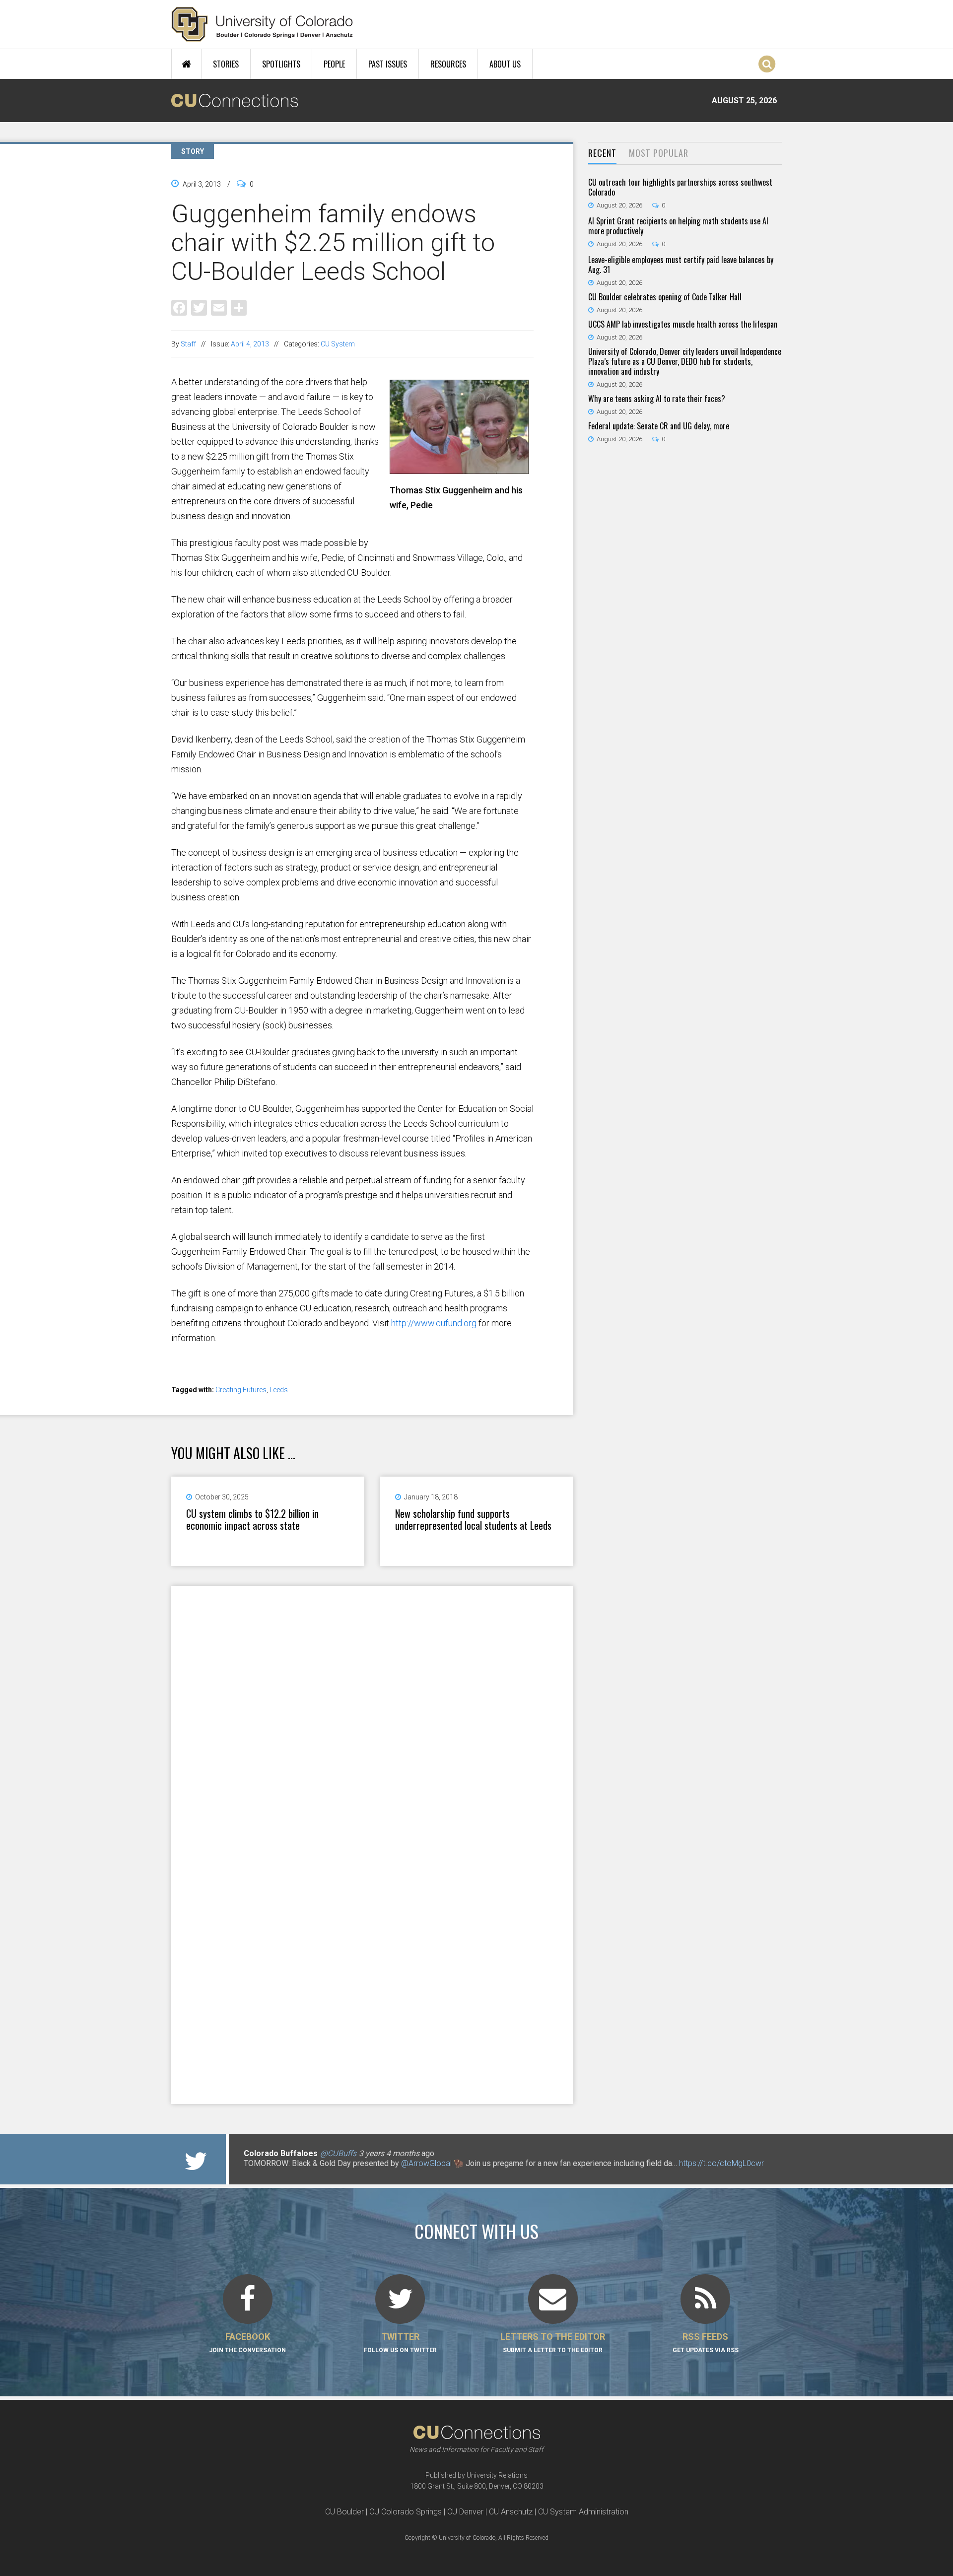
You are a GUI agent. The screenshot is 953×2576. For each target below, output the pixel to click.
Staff (188, 344)
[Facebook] (179, 307)
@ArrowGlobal (426, 2163)
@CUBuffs (338, 2153)
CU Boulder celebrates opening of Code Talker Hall (665, 297)
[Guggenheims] (462, 470)
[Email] (219, 307)
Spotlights (281, 64)
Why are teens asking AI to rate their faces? (657, 399)
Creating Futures (241, 1390)
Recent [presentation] (602, 153)
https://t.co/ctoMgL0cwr (721, 2163)
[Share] (239, 307)
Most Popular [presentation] (659, 153)
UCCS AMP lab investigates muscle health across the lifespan (683, 324)
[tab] (602, 154)
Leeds (279, 1390)
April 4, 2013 (250, 344)
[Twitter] (199, 307)
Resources (448, 64)
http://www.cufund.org (434, 1323)
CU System (338, 344)
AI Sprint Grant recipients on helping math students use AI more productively (678, 226)
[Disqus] (372, 1715)
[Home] (262, 24)
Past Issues (388, 64)
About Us (505, 64)
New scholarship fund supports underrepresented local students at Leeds (473, 1519)
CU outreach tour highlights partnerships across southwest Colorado (680, 187)
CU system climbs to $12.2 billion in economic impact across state (252, 1519)
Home (186, 64)
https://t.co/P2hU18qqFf (286, 2173)
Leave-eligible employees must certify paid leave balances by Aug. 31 (681, 265)
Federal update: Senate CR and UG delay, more (659, 426)
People (334, 64)
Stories (226, 64)
